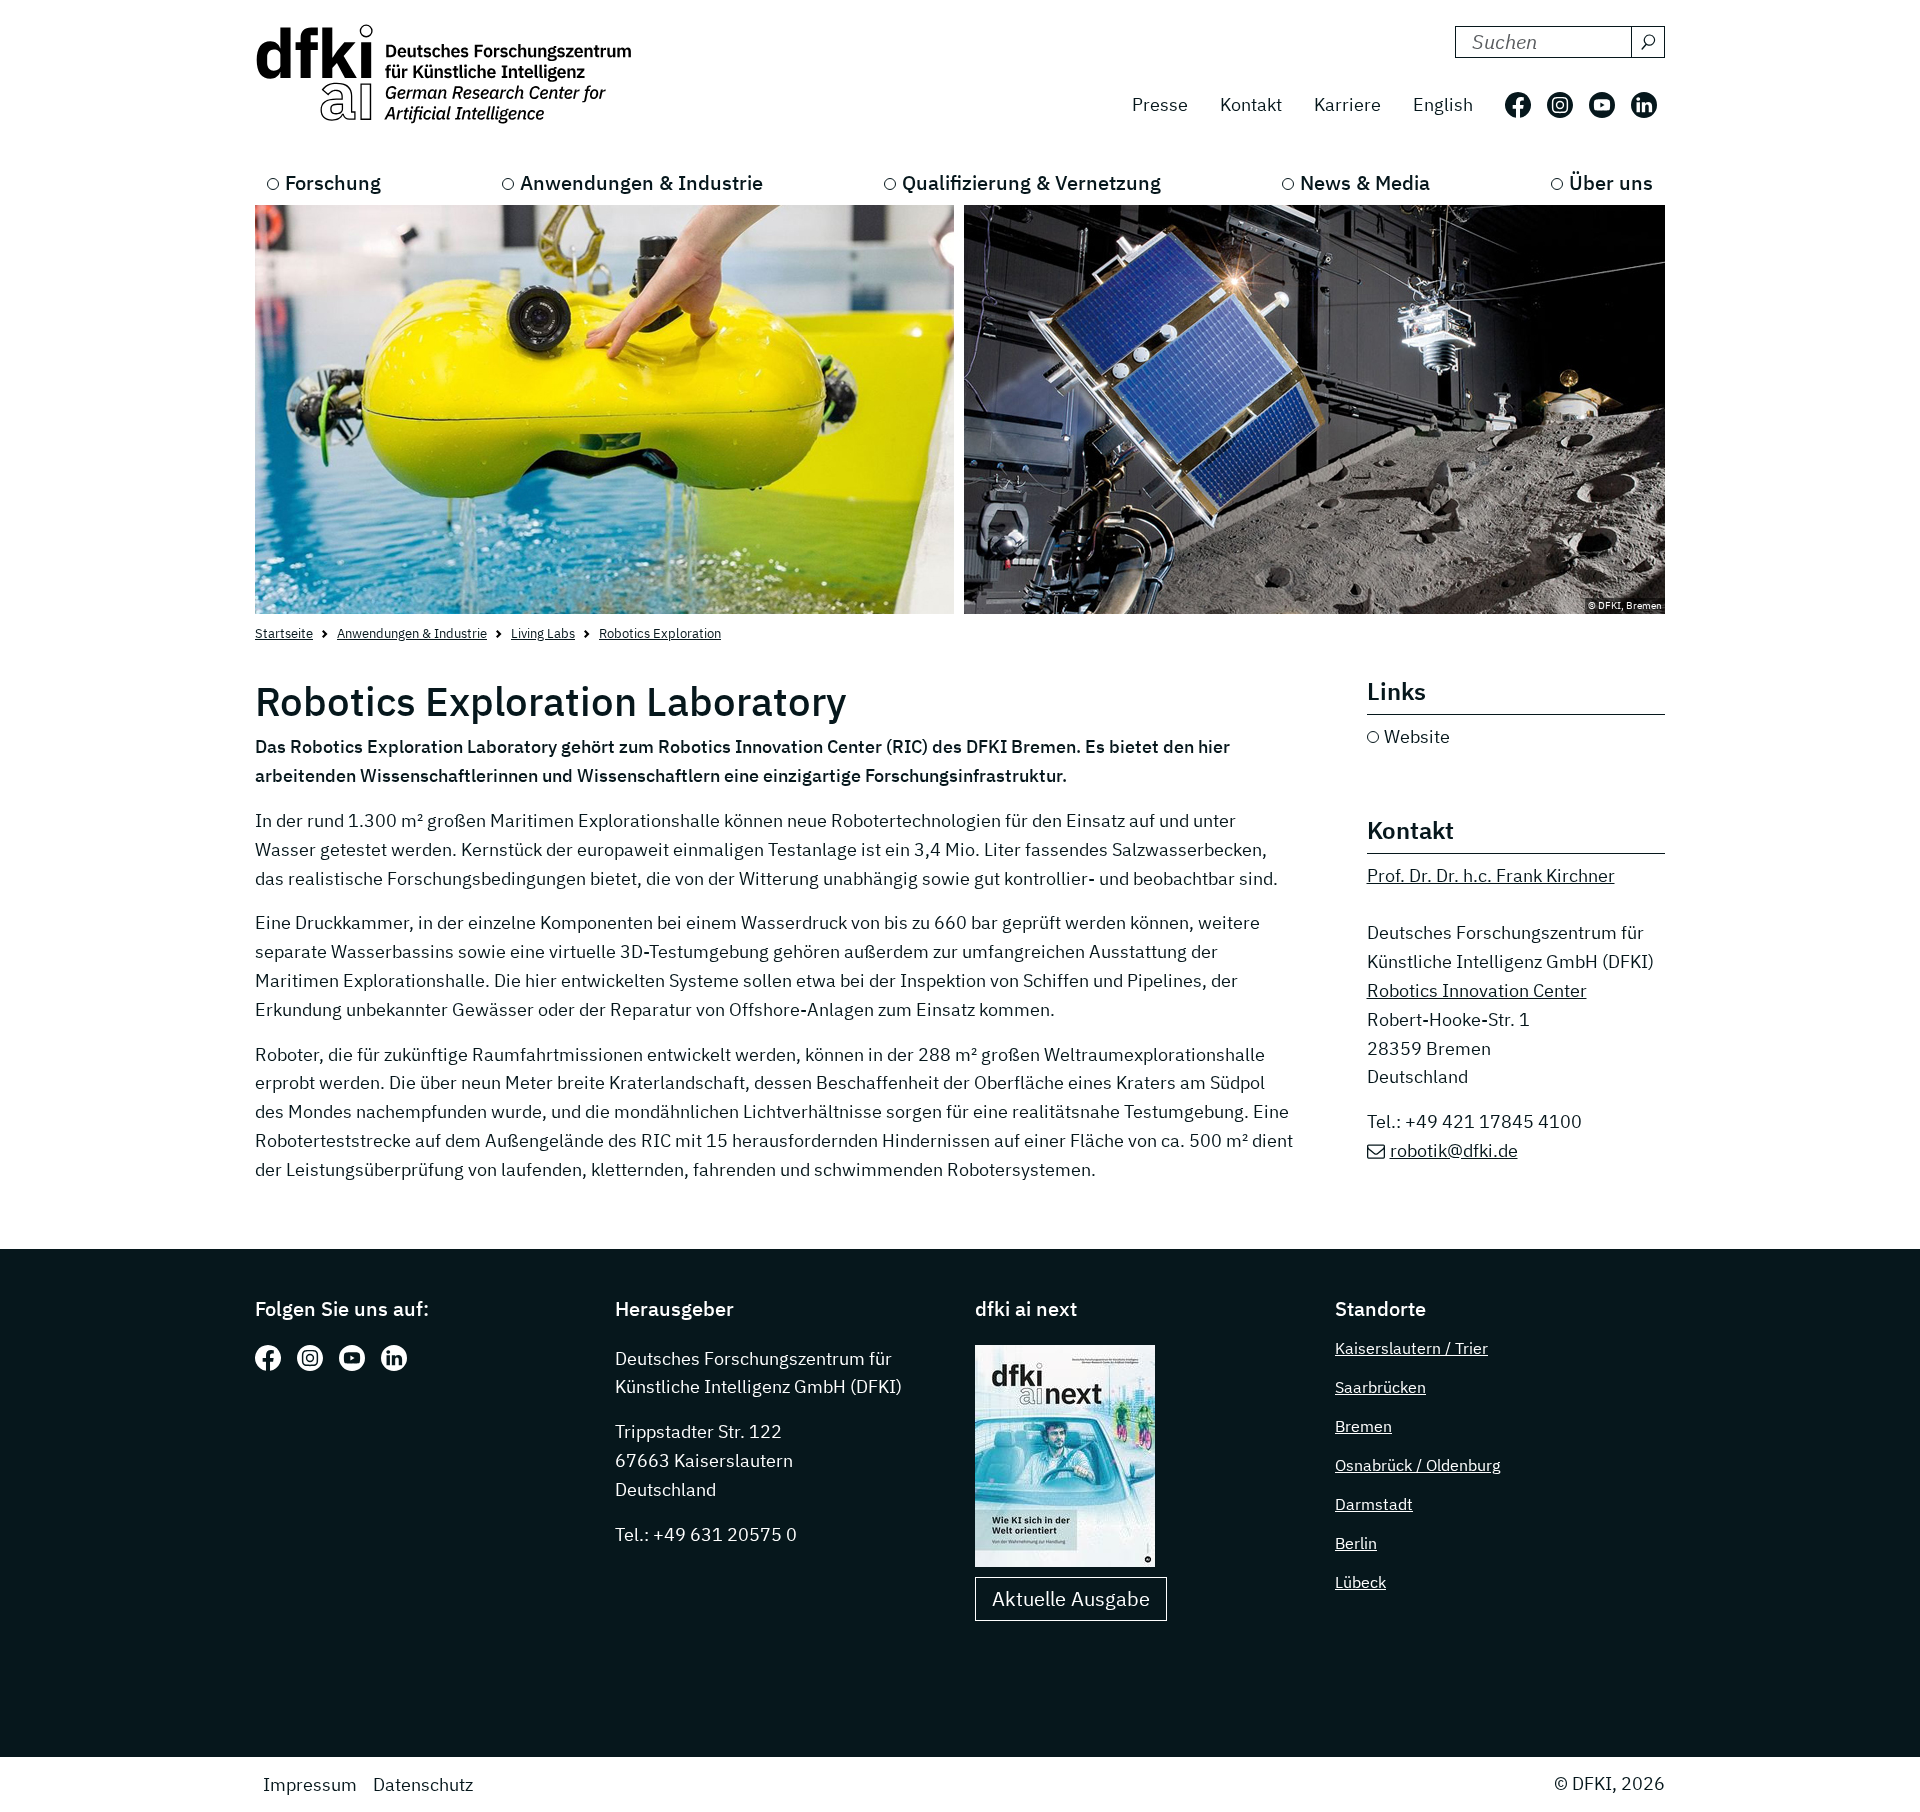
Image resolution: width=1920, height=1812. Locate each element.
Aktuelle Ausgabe (1071, 1598)
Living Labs (543, 633)
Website (1417, 736)
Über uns (1611, 182)
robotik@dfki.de (1454, 1150)
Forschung (333, 182)
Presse (1160, 104)
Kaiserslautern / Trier (1411, 1348)
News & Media (1365, 182)
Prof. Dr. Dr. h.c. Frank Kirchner (1491, 875)
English (1443, 104)
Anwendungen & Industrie (641, 182)
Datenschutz (423, 1784)
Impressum (310, 1784)
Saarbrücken (1380, 1387)
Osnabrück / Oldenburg (1417, 1465)
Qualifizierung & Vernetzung (1031, 182)
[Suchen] (1648, 42)
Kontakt (1251, 104)
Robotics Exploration (660, 633)
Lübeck (1360, 1582)
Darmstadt (1374, 1504)
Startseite (284, 633)
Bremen (1363, 1426)
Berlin (1356, 1543)
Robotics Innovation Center (1477, 990)
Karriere (1347, 104)
